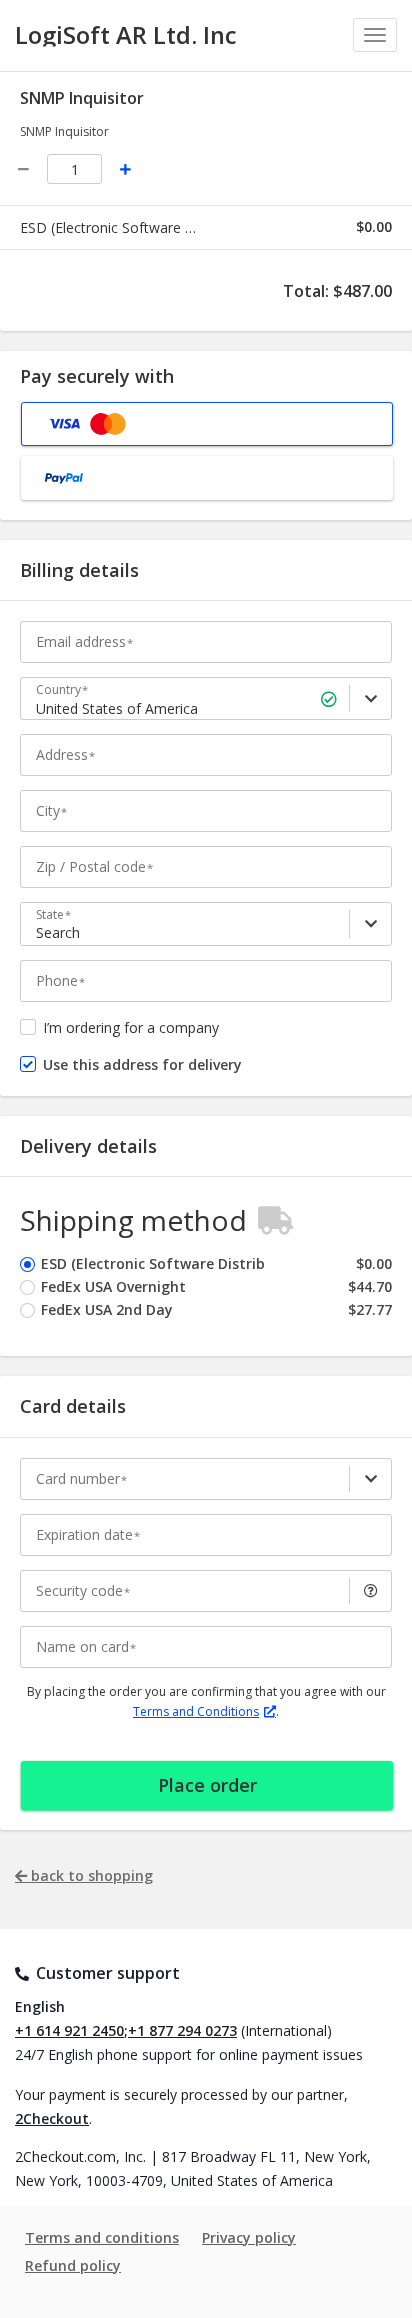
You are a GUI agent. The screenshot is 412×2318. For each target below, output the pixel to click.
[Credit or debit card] (207, 424)
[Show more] (370, 1479)
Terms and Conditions (196, 1711)
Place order (207, 1785)
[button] (370, 1591)
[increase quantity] (125, 169)
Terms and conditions (102, 2237)
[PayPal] (207, 478)
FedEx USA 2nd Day (107, 1309)
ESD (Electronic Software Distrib (153, 1263)
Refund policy (73, 2265)
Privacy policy (249, 2237)
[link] (370, 699)
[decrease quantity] (23, 169)
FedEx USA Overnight (113, 1286)
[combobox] (208, 709)
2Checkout (52, 2118)
